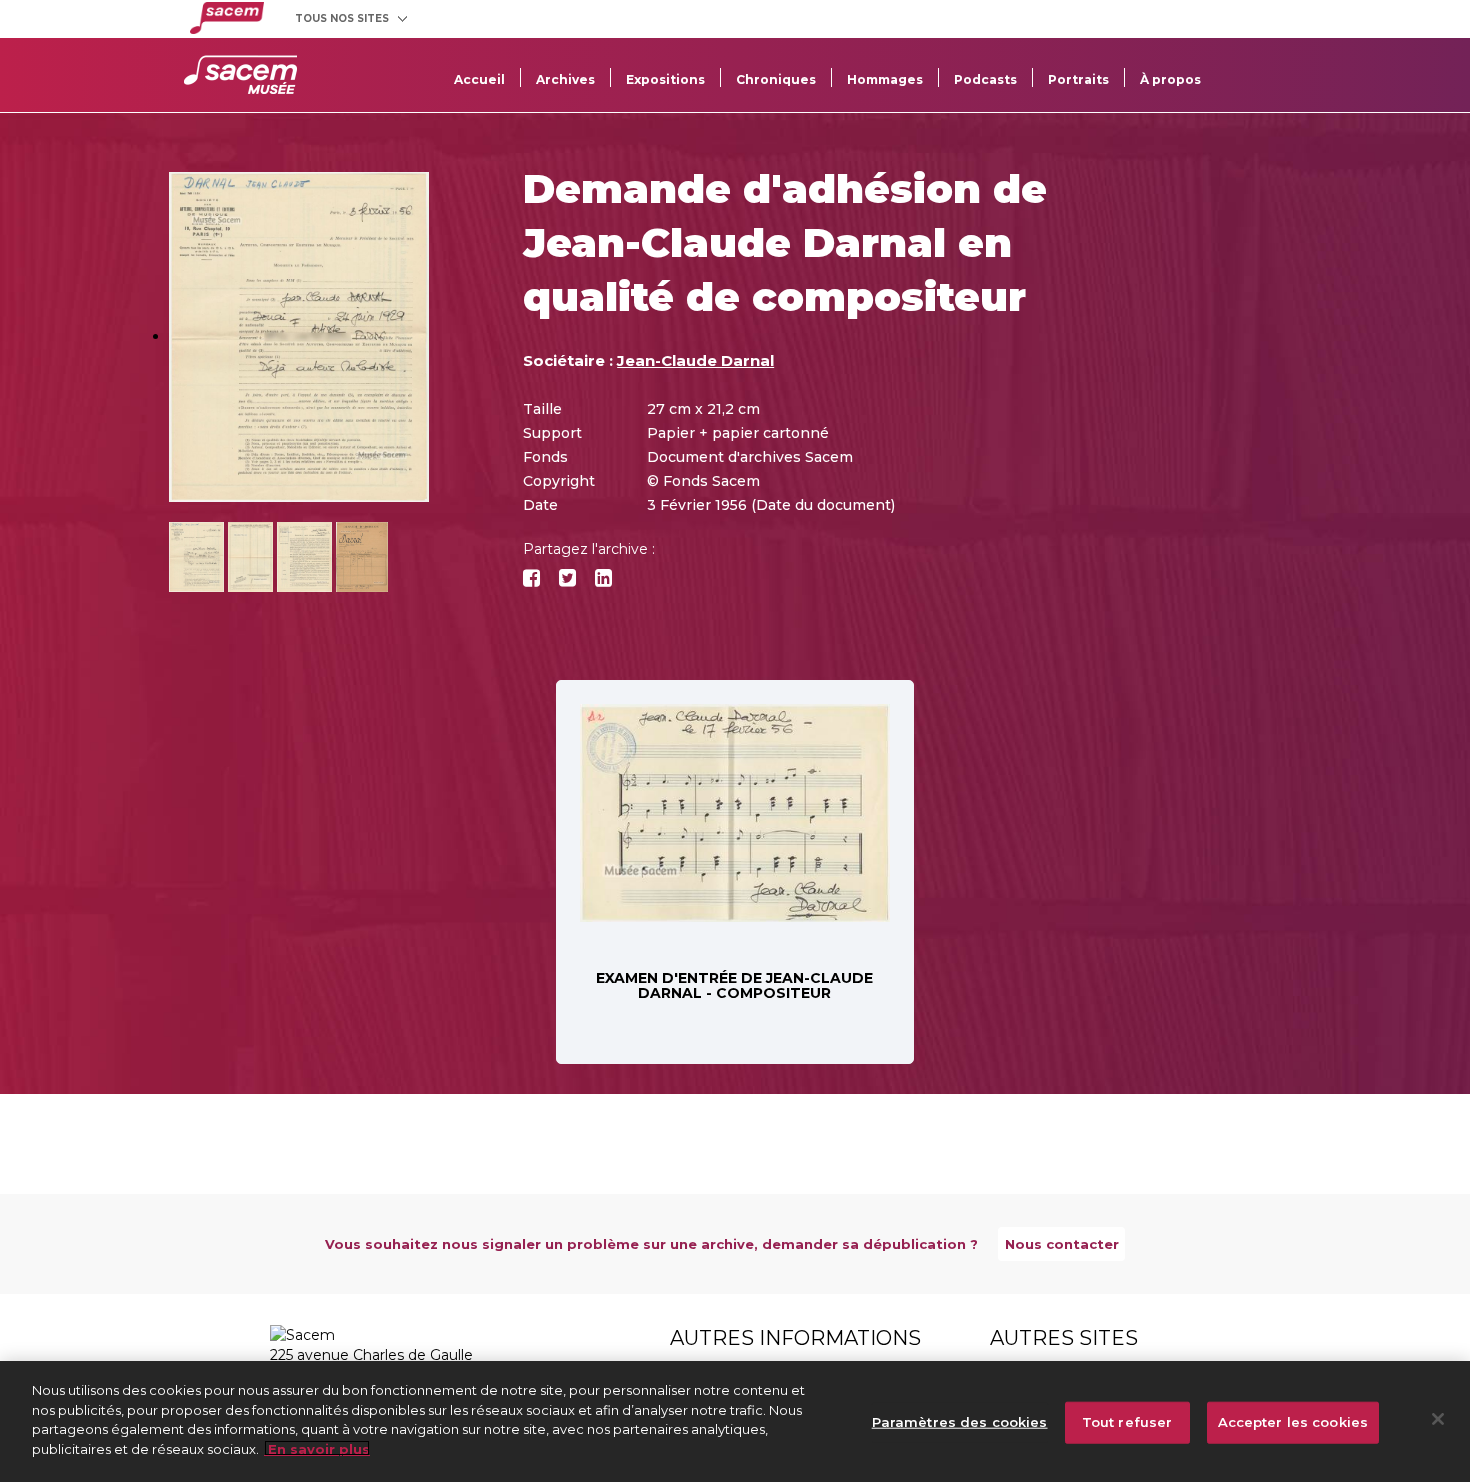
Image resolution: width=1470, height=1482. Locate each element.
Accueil (479, 79)
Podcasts (985, 79)
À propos (1170, 79)
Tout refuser (1127, 1422)
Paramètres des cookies (960, 1422)
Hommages (885, 79)
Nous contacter (1062, 1244)
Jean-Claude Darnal (695, 360)
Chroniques (776, 79)
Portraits (1078, 79)
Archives (565, 79)
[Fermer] (1438, 1419)
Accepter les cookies (1293, 1422)
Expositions (665, 79)
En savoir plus (317, 1448)
